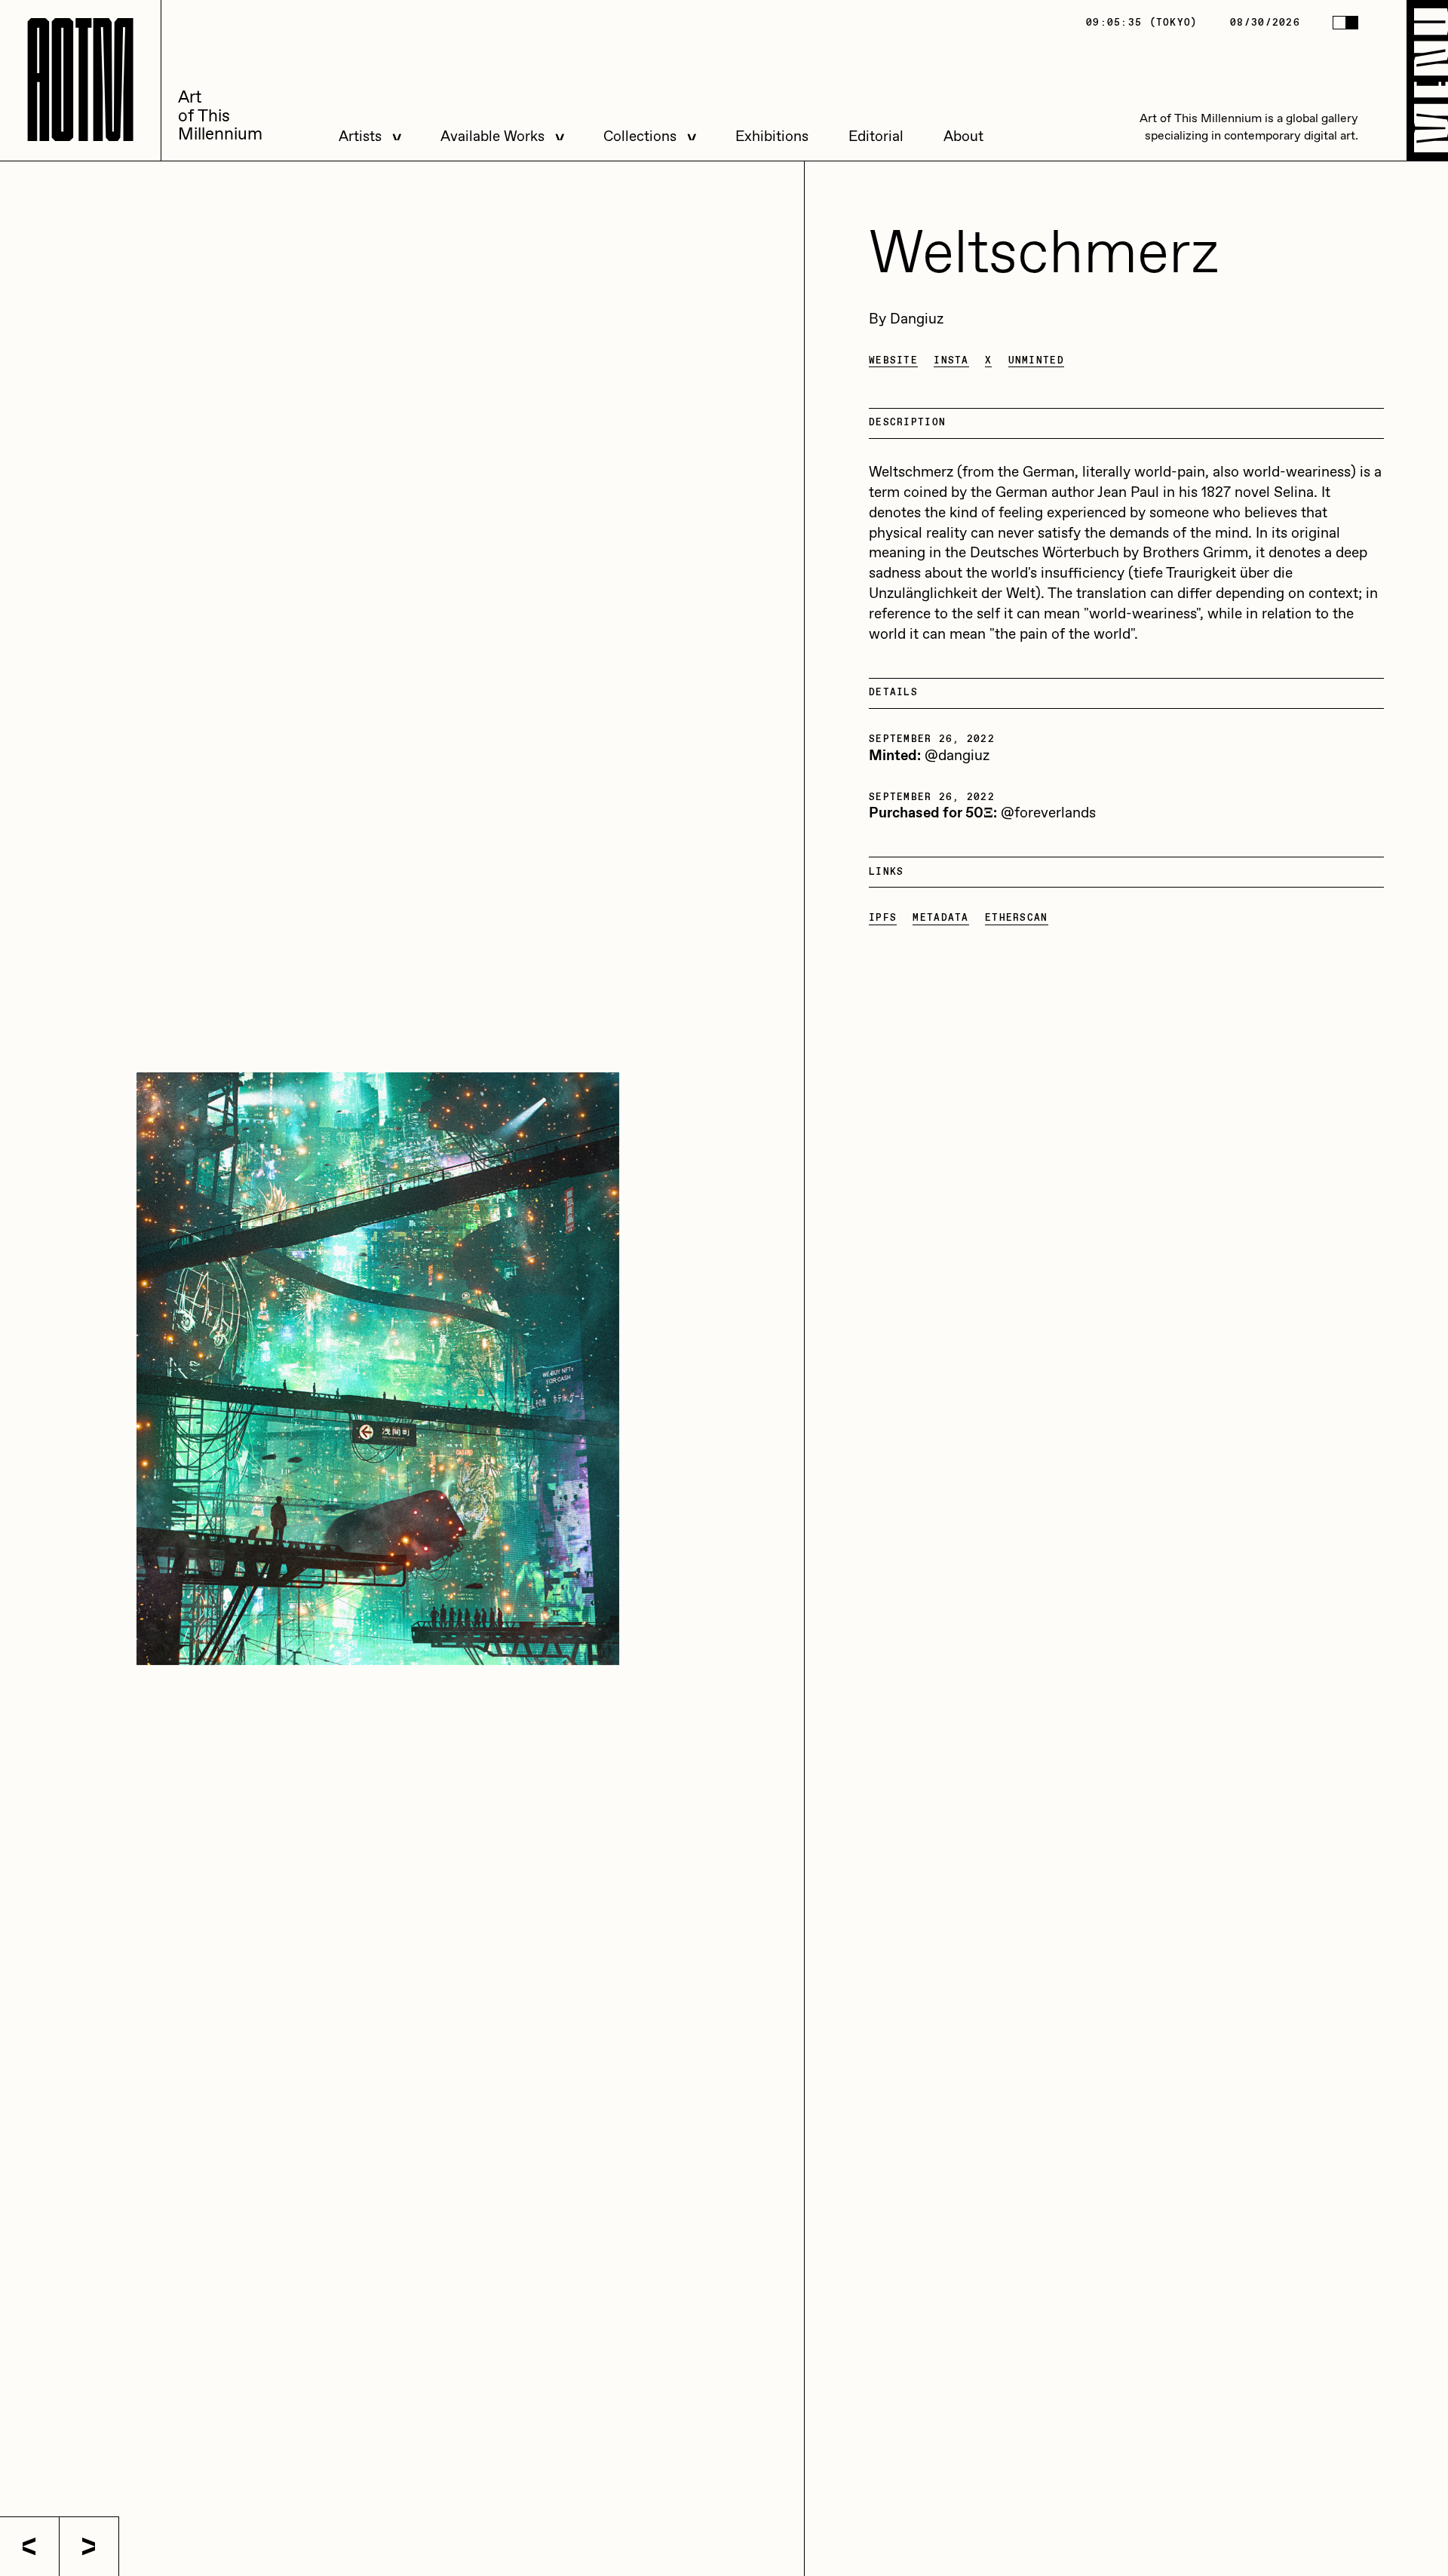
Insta (951, 361)
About (963, 137)
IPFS (883, 918)
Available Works (492, 137)
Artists (360, 137)
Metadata (940, 918)
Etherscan (1017, 918)
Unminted (1036, 361)
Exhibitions (772, 137)
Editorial (876, 137)
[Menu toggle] (1427, 80)
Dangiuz (917, 319)
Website (893, 361)
